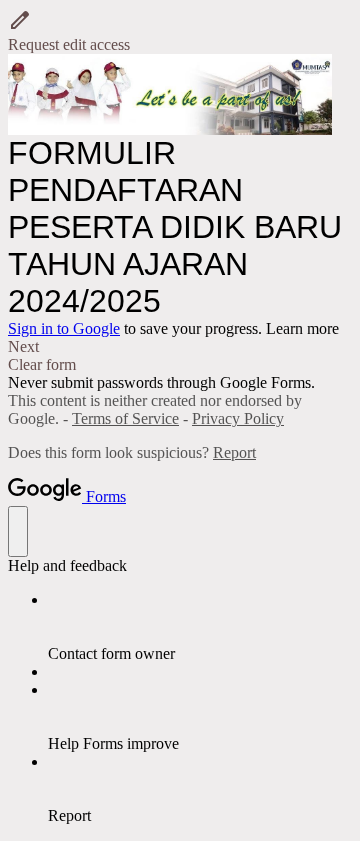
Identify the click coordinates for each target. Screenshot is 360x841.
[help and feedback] (18, 531)
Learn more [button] (302, 328)
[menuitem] (200, 627)
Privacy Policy (238, 418)
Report (234, 452)
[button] (180, 31)
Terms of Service (125, 418)
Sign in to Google (64, 328)
